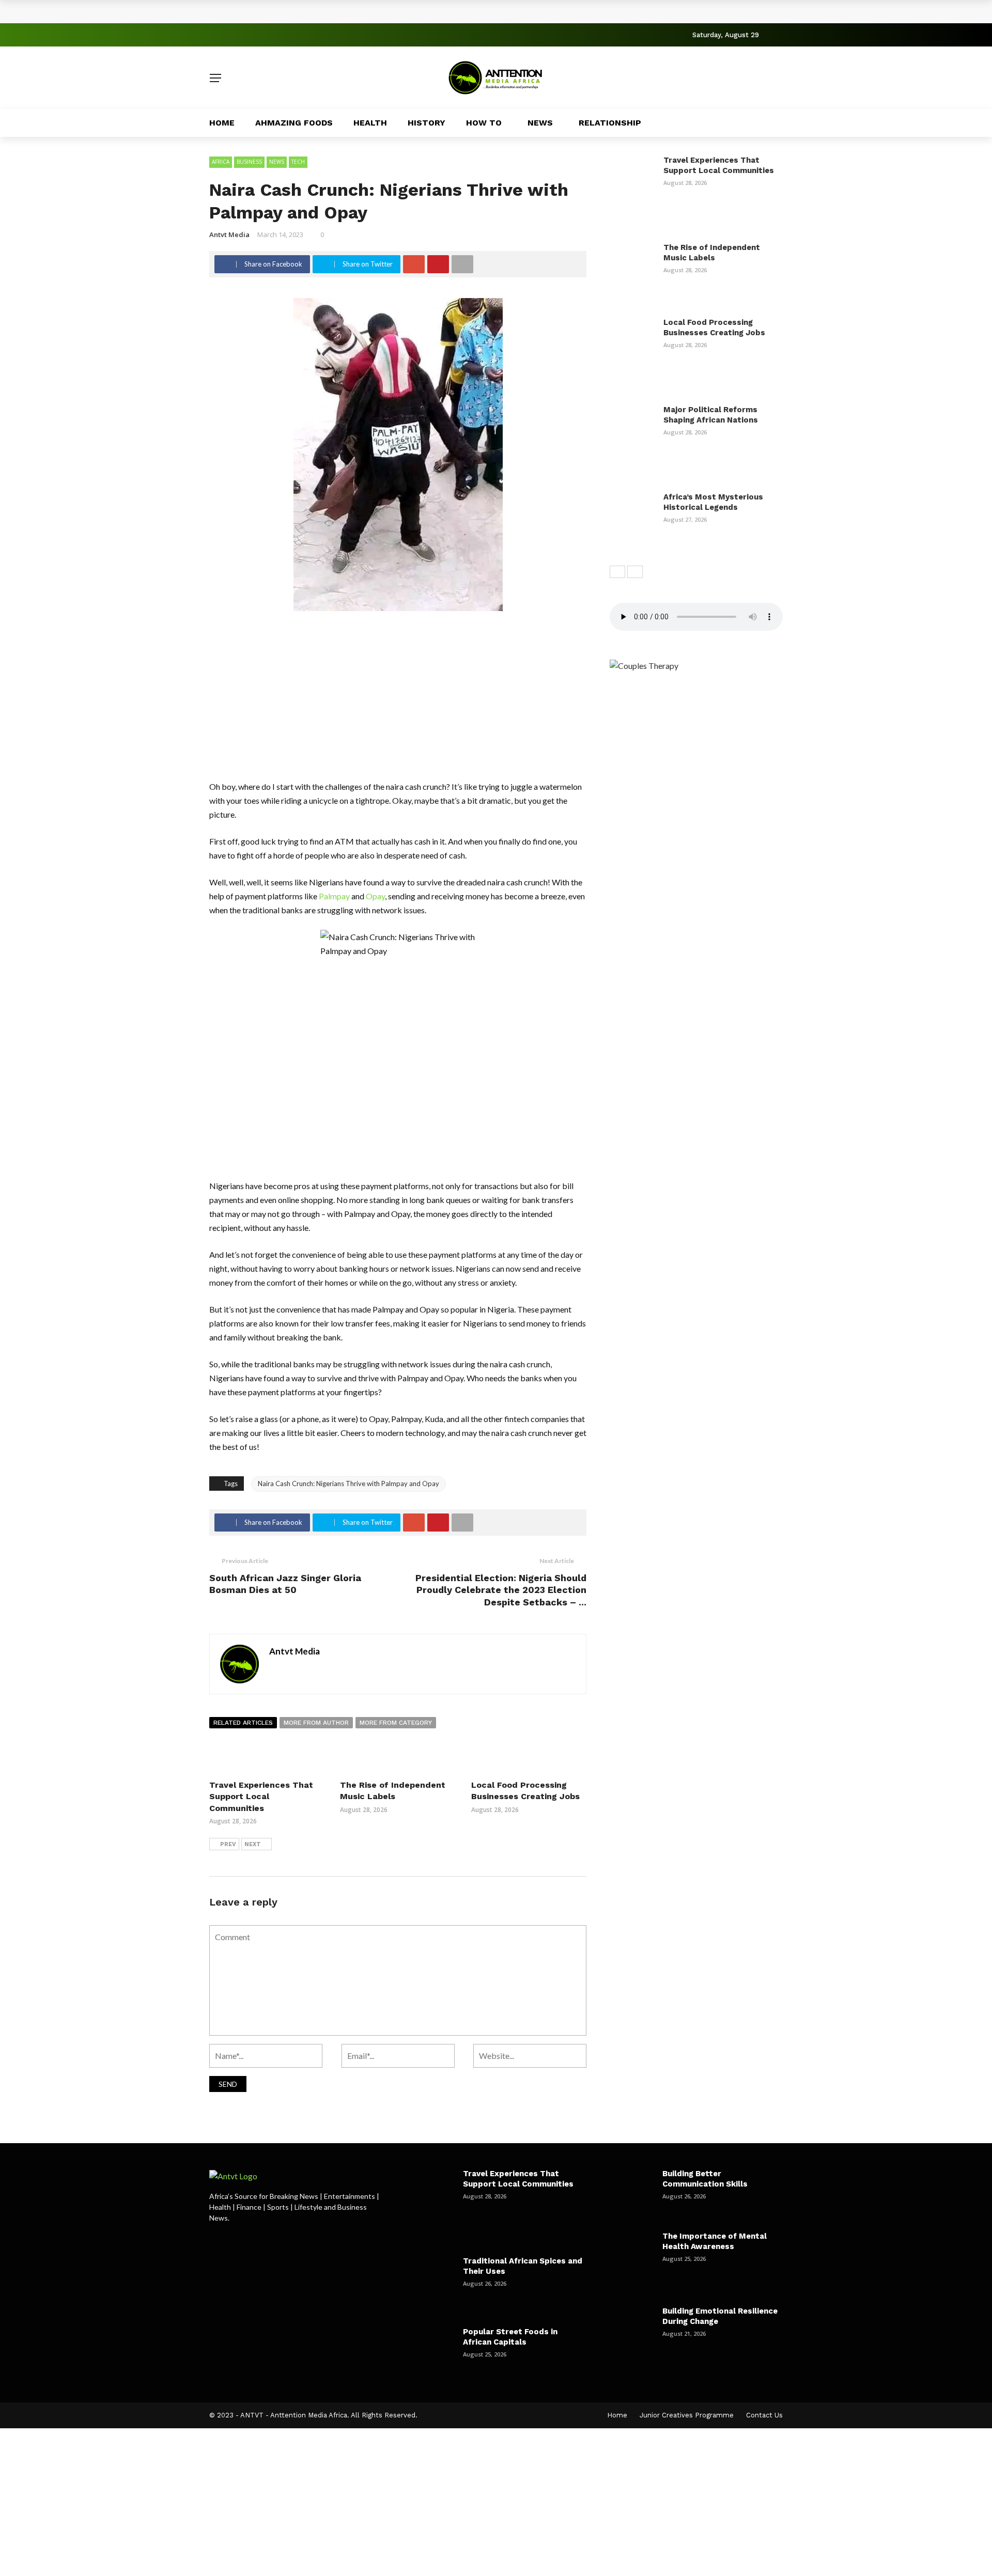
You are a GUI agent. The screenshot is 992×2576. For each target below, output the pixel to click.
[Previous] (617, 572)
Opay (375, 896)
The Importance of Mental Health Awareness (715, 2241)
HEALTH (370, 123)
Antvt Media (229, 235)
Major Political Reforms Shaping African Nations (711, 415)
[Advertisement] (398, 703)
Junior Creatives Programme (687, 2415)
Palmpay (334, 896)
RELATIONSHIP (610, 123)
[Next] (635, 572)
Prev (228, 1844)
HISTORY (427, 123)
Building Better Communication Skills (705, 2179)
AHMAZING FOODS (294, 123)
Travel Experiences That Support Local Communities (328, 11)
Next (253, 1844)
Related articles (243, 1723)
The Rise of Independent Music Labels (712, 253)
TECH (298, 162)
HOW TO (484, 123)
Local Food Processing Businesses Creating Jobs (714, 327)
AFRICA (221, 162)
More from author (316, 1723)
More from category (396, 1723)
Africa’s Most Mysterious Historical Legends (713, 502)
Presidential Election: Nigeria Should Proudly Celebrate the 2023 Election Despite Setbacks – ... (501, 1590)
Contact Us (764, 2415)
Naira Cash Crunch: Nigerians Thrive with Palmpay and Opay (348, 1484)
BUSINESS (249, 162)
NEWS (540, 123)
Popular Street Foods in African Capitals (510, 2337)
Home (222, 123)
